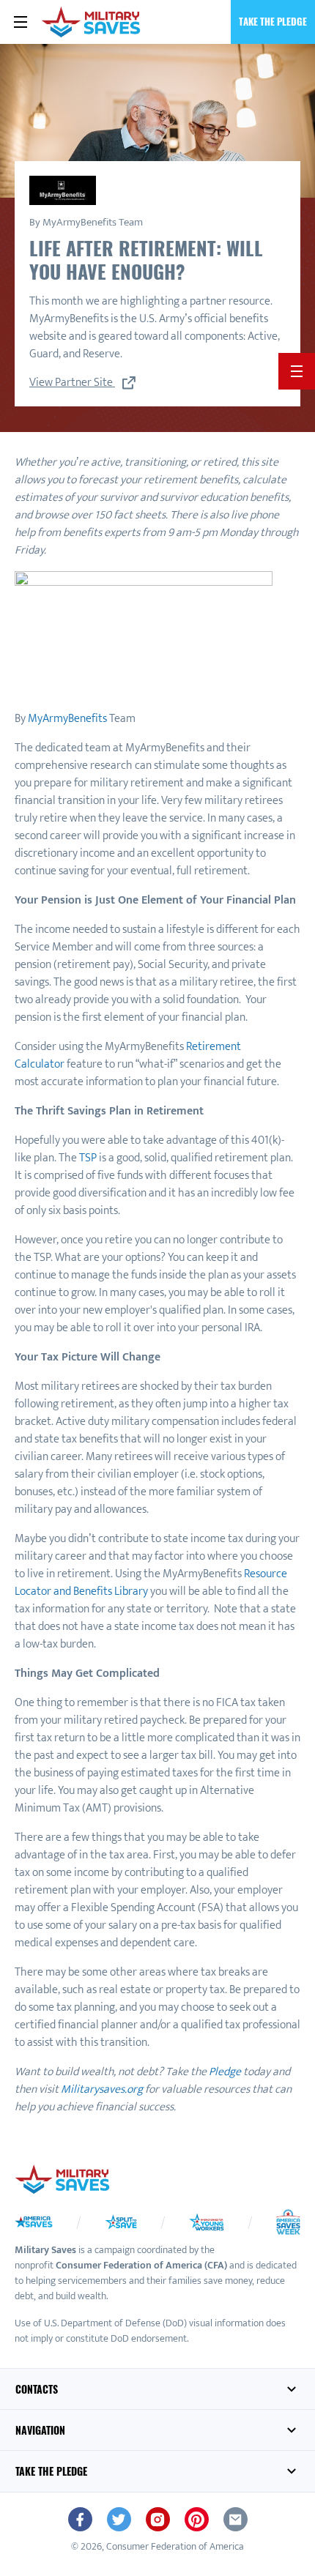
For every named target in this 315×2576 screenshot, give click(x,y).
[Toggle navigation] (21, 22)
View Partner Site (72, 383)
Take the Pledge (273, 21)
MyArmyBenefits (67, 719)
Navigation (40, 2430)
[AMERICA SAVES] (91, 22)
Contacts (37, 2389)
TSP (88, 1158)
